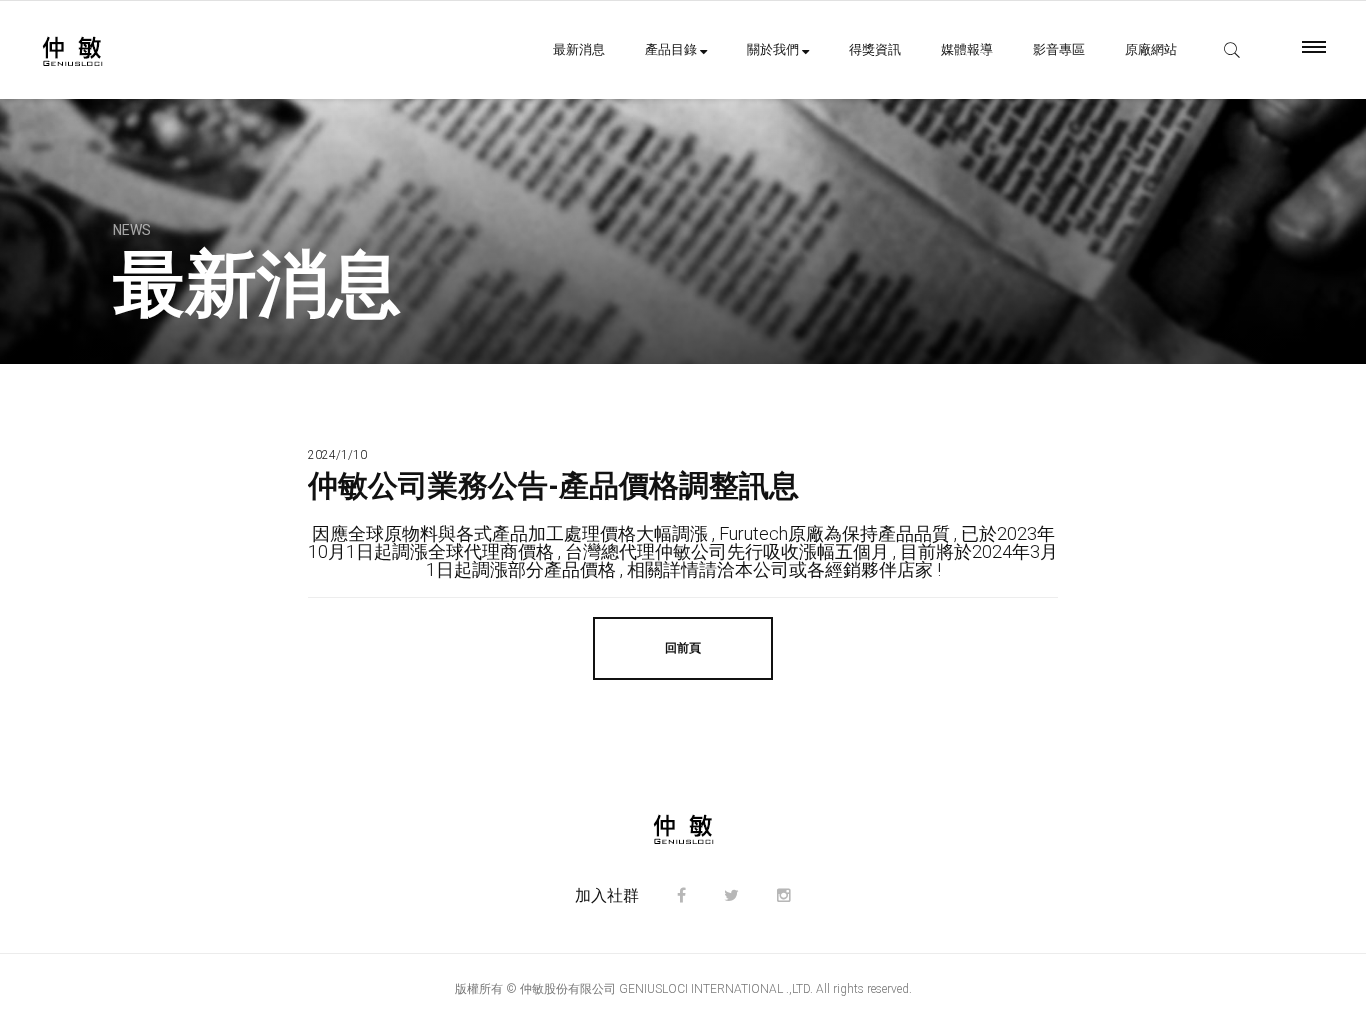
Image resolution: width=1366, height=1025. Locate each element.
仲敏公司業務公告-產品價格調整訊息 (553, 485)
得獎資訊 (875, 49)
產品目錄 (672, 49)
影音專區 (1059, 49)
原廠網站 (1151, 49)
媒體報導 (967, 49)
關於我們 (774, 49)
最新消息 (579, 49)
